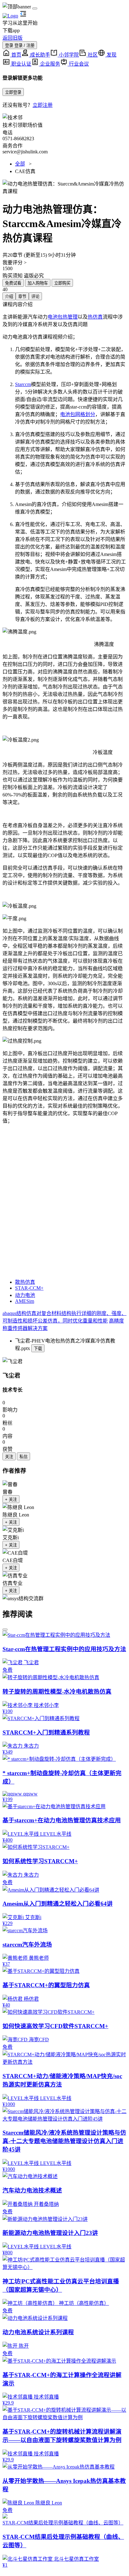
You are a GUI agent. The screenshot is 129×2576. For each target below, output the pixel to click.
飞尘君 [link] (11, 1375)
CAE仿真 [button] (25, 171)
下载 (38, 1349)
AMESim (25, 1301)
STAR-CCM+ (29, 1288)
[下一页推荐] (5, 1630)
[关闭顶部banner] (35, 8)
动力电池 (25, 1295)
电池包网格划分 (78, 414)
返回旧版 (13, 38)
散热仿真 (25, 1282)
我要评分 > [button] (15, 263)
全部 (20, 164)
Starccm (23, 384)
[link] (13, 1361)
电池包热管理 (63, 317)
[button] (64, 187)
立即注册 (43, 105)
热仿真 (95, 317)
